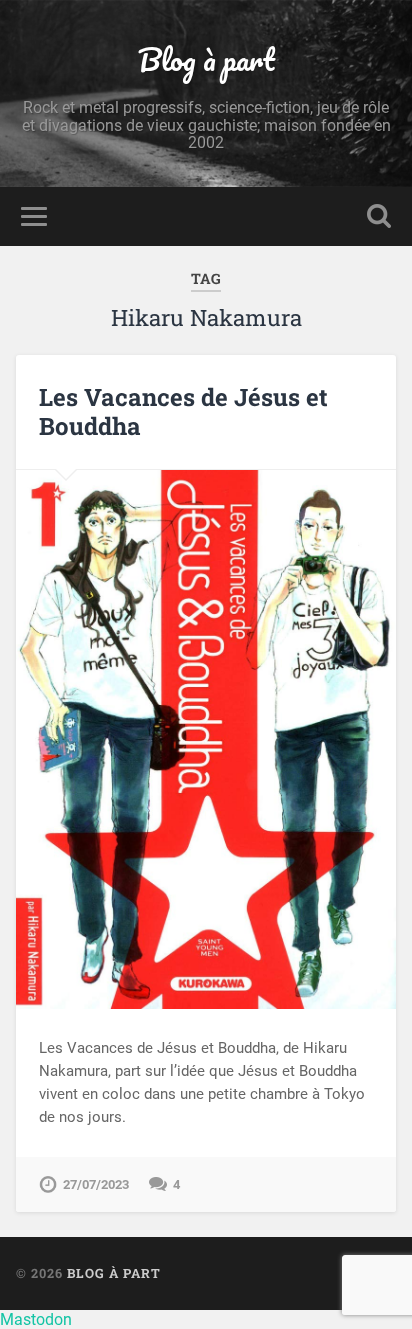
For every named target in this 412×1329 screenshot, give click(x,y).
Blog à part (206, 59)
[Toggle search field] (379, 216)
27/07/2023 (96, 1184)
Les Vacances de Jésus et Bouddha (183, 411)
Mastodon (36, 1319)
